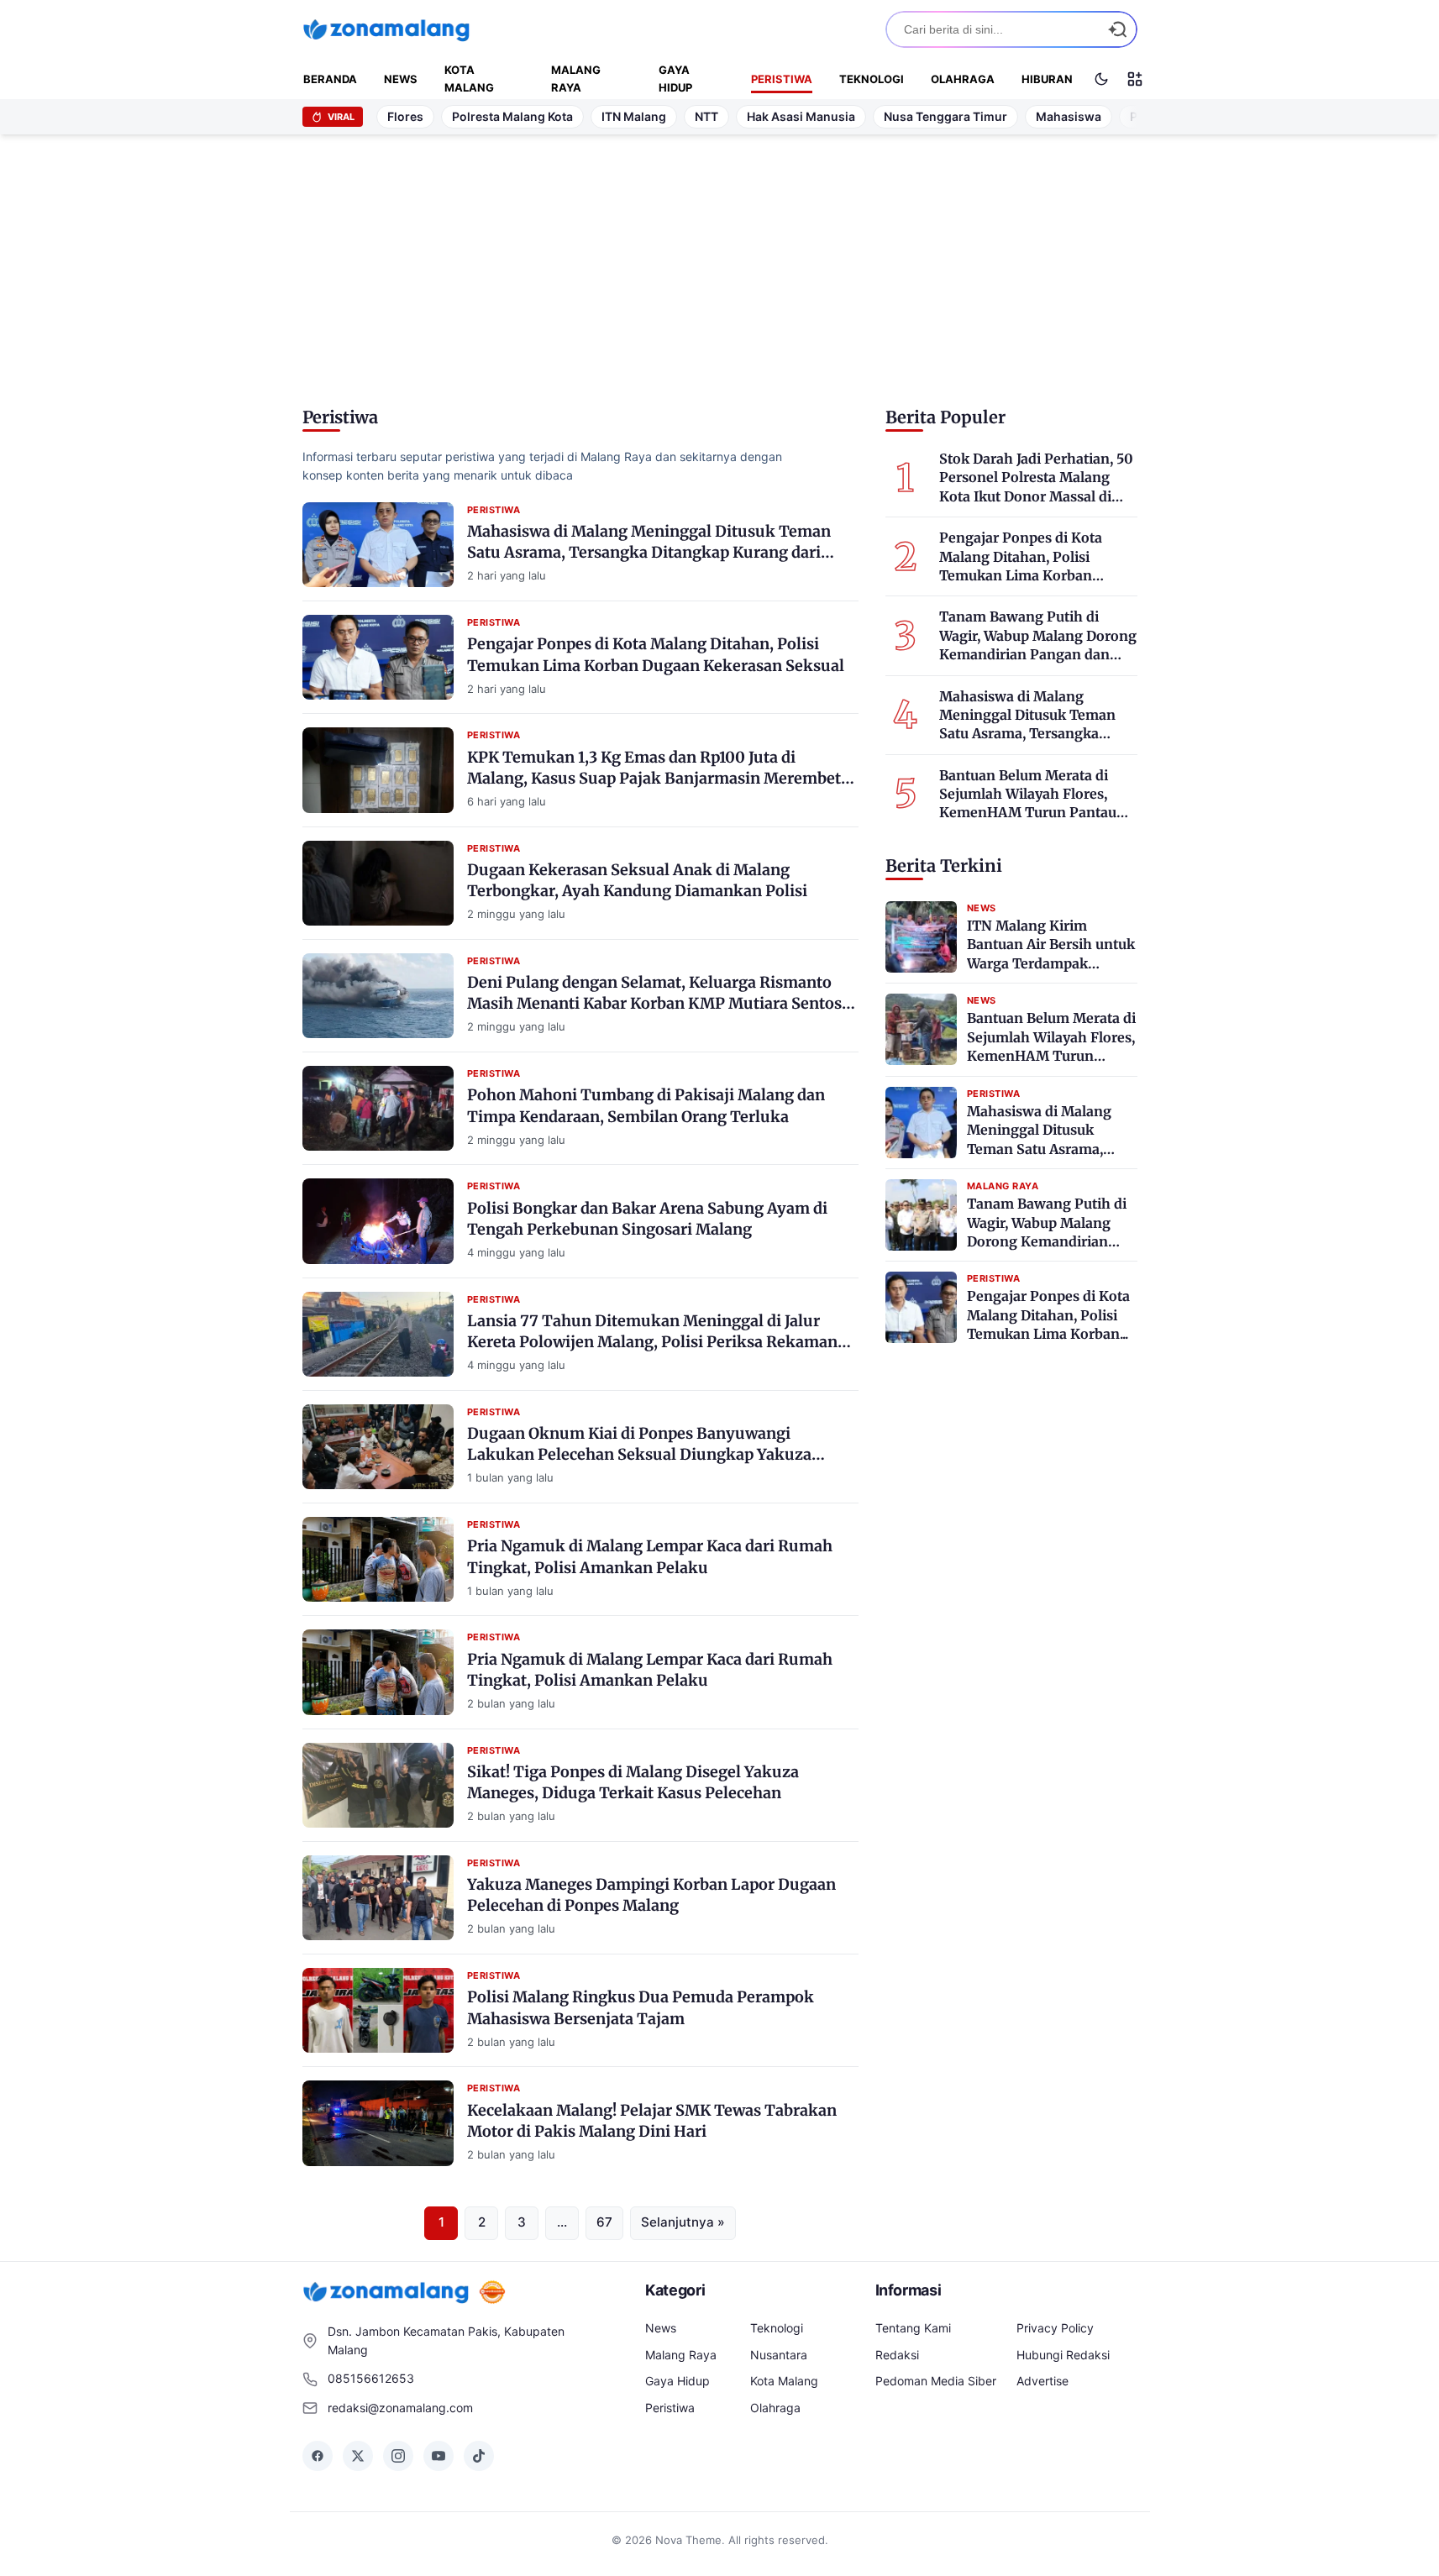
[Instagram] (398, 2456)
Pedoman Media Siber (936, 2381)
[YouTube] (439, 2456)
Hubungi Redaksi (1063, 2355)
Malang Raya (576, 79)
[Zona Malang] (386, 29)
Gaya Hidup (675, 79)
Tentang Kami (913, 2328)
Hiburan (1047, 79)
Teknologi (872, 79)
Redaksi (897, 2355)
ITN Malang (634, 116)
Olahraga (963, 79)
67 (604, 2222)
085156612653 (371, 2378)
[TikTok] (479, 2456)
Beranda (330, 79)
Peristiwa (782, 79)
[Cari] (1117, 29)
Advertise (1042, 2381)
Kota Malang (469, 79)
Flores (405, 116)
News (401, 79)
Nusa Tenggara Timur (945, 116)
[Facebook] (318, 2456)
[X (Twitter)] (358, 2456)
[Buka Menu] (1135, 79)
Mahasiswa (1069, 116)
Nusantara (779, 2355)
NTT (706, 116)
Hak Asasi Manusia (801, 116)
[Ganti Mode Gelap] (1101, 79)
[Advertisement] (720, 265)
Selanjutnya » (683, 2222)
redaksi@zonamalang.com (400, 2408)
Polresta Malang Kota (512, 116)
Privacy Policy (1055, 2328)
